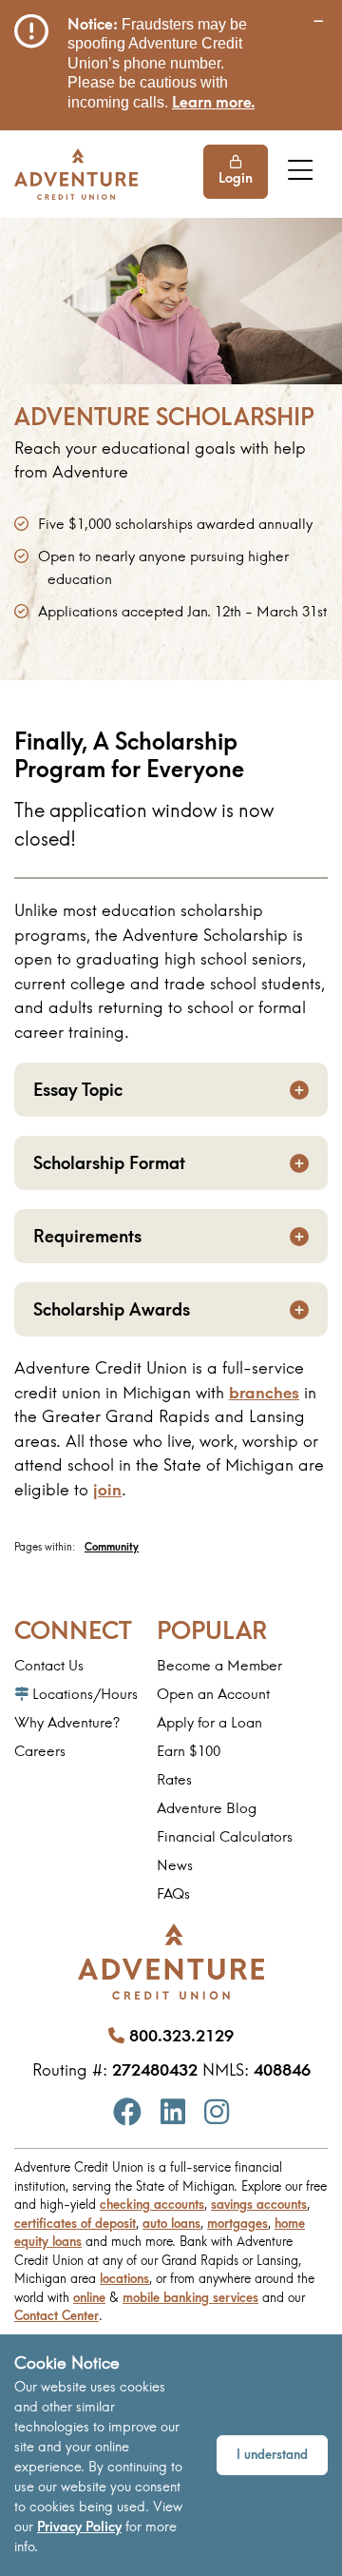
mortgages (237, 2223)
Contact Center (57, 2315)
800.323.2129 (181, 2035)
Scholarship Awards (112, 1309)
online (89, 2297)
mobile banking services (190, 2297)
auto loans (171, 2223)
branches (264, 1392)
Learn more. (213, 102)
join (107, 1489)
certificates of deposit (75, 2223)
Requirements (87, 1236)
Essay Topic (78, 1090)
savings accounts (259, 2204)
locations (124, 2278)
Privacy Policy (79, 2527)
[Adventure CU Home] (76, 174)
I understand (272, 2454)
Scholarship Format (109, 1163)
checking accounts (152, 2204)
